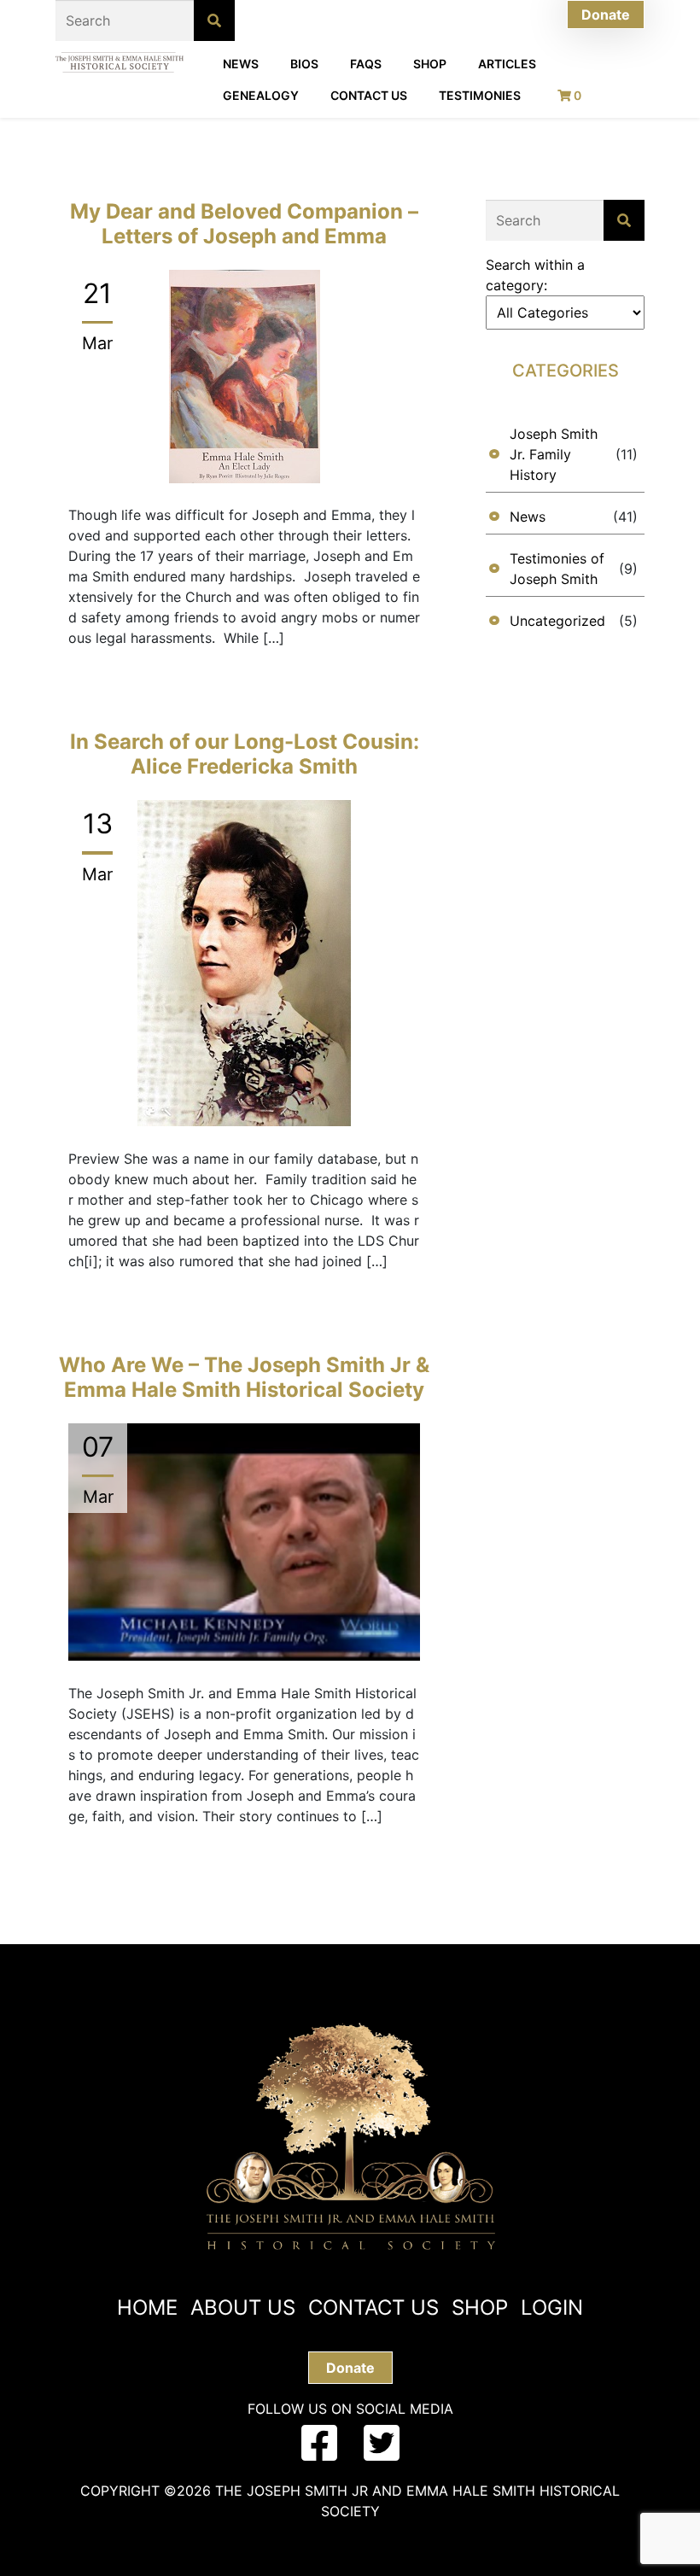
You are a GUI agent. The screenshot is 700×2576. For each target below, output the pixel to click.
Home (147, 2307)
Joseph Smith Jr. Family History (554, 454)
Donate (606, 15)
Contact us (373, 2307)
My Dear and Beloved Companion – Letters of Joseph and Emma (244, 224)
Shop (430, 64)
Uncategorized (557, 621)
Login (552, 2307)
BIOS (304, 64)
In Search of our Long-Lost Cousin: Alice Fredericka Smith (245, 754)
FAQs (366, 64)
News (241, 64)
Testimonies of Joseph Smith (557, 569)
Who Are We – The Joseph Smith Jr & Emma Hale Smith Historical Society (244, 1377)
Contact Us (369, 95)
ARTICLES (507, 64)
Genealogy (261, 95)
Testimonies (480, 95)
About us (243, 2307)
